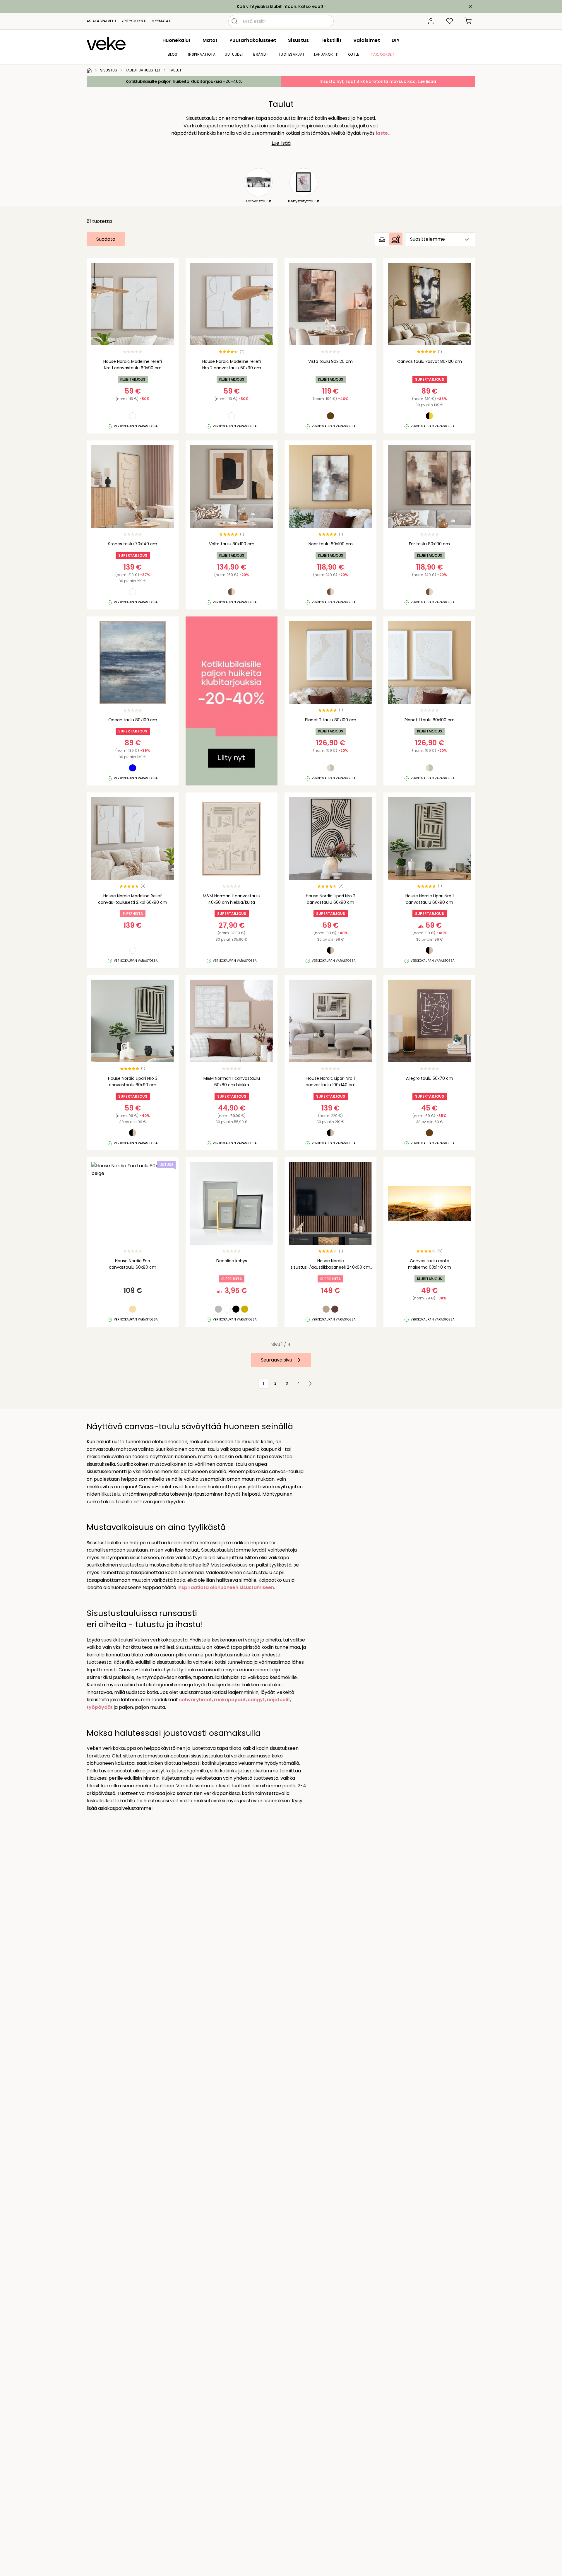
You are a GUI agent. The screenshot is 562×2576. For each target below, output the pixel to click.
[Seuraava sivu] (310, 1383)
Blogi (173, 54)
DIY (396, 40)
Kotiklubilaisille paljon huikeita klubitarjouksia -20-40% (184, 81)
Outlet (355, 54)
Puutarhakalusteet (253, 40)
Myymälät (161, 21)
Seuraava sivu (276, 1360)
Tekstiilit (331, 40)
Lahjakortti (326, 54)
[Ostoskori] (468, 21)
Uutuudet (234, 54)
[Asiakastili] (431, 21)
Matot (210, 40)
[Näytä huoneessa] (389, 239)
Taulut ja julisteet (143, 70)
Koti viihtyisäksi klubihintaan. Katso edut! (280, 6)
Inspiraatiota (202, 54)
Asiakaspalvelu (101, 21)
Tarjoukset (382, 54)
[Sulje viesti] (471, 6)
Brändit (261, 54)
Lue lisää (281, 143)
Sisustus (298, 40)
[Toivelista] (450, 21)
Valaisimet (367, 40)
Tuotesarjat (292, 54)
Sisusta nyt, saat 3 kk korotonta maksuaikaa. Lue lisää (378, 81)
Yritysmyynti (134, 21)
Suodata (106, 239)
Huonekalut (177, 40)
